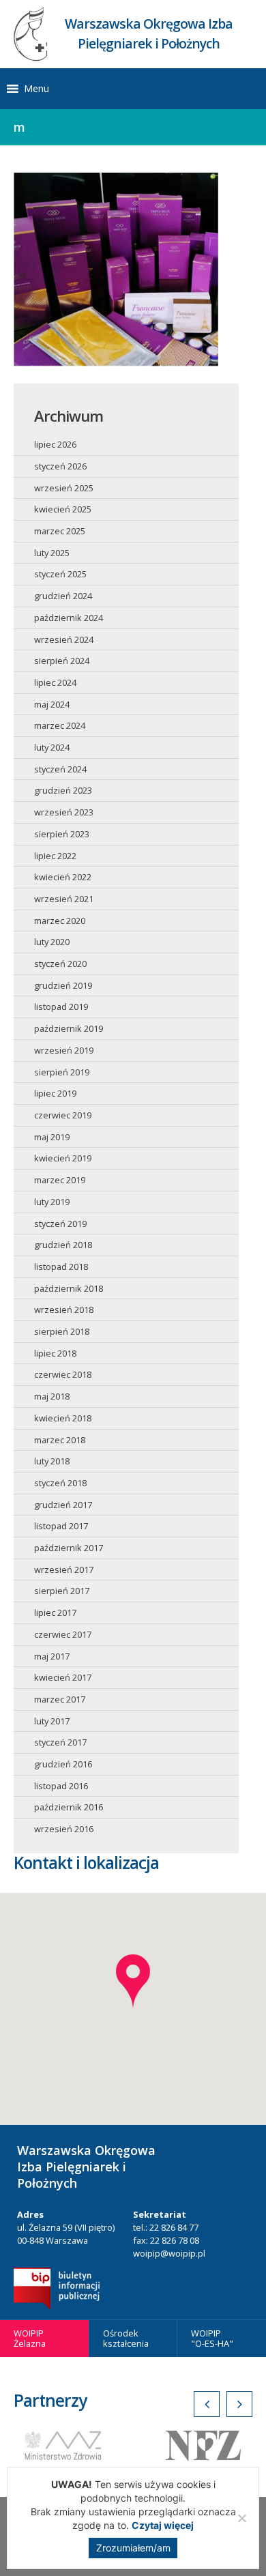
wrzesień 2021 (64, 899)
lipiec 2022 (55, 856)
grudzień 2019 (63, 985)
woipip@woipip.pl (169, 2253)
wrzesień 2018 (64, 1309)
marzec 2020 (60, 921)
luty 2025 (52, 553)
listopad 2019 (61, 1007)
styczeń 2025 (60, 574)
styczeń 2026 (60, 466)
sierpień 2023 (62, 834)
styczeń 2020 (60, 964)
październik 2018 (69, 1288)
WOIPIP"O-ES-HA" (212, 2338)
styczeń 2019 (60, 1224)
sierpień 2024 (62, 661)
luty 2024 (52, 747)
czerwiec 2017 (63, 1634)
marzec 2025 (60, 531)
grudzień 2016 (63, 1764)
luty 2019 (52, 1202)
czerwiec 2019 (63, 1115)
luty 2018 (52, 1461)
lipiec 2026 (55, 444)
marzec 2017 (60, 1699)
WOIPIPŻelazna (30, 2338)
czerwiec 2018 (63, 1374)
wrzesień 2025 (64, 488)
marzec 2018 (60, 1440)
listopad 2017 (61, 1526)
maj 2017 (52, 1656)
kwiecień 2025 (63, 509)
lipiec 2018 (55, 1353)
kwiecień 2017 (63, 1677)
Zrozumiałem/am (133, 2548)
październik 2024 (69, 618)
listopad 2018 (61, 1267)
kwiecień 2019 (63, 1158)
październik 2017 (69, 1548)
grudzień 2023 (63, 790)
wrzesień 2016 (64, 1829)
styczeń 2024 (60, 769)
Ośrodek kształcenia (126, 2338)
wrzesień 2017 (64, 1569)
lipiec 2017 (55, 1612)
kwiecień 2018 (63, 1418)
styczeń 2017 (60, 1742)
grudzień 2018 (63, 1245)
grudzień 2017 (63, 1505)
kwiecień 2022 (63, 877)
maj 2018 (52, 1396)
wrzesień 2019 (64, 1050)
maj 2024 (52, 704)
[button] (36, 89)
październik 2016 (69, 1807)
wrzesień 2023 (64, 812)
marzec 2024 (60, 725)
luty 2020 (52, 942)
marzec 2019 (60, 1180)
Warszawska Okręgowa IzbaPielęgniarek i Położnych (149, 33)
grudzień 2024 (63, 596)
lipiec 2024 (55, 682)
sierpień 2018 (62, 1331)
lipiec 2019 (55, 1093)
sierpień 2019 (62, 1072)
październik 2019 (69, 1028)
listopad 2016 (61, 1786)
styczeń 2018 (60, 1483)
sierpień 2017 (62, 1591)
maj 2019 (52, 1137)
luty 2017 (52, 1721)
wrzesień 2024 (64, 639)
